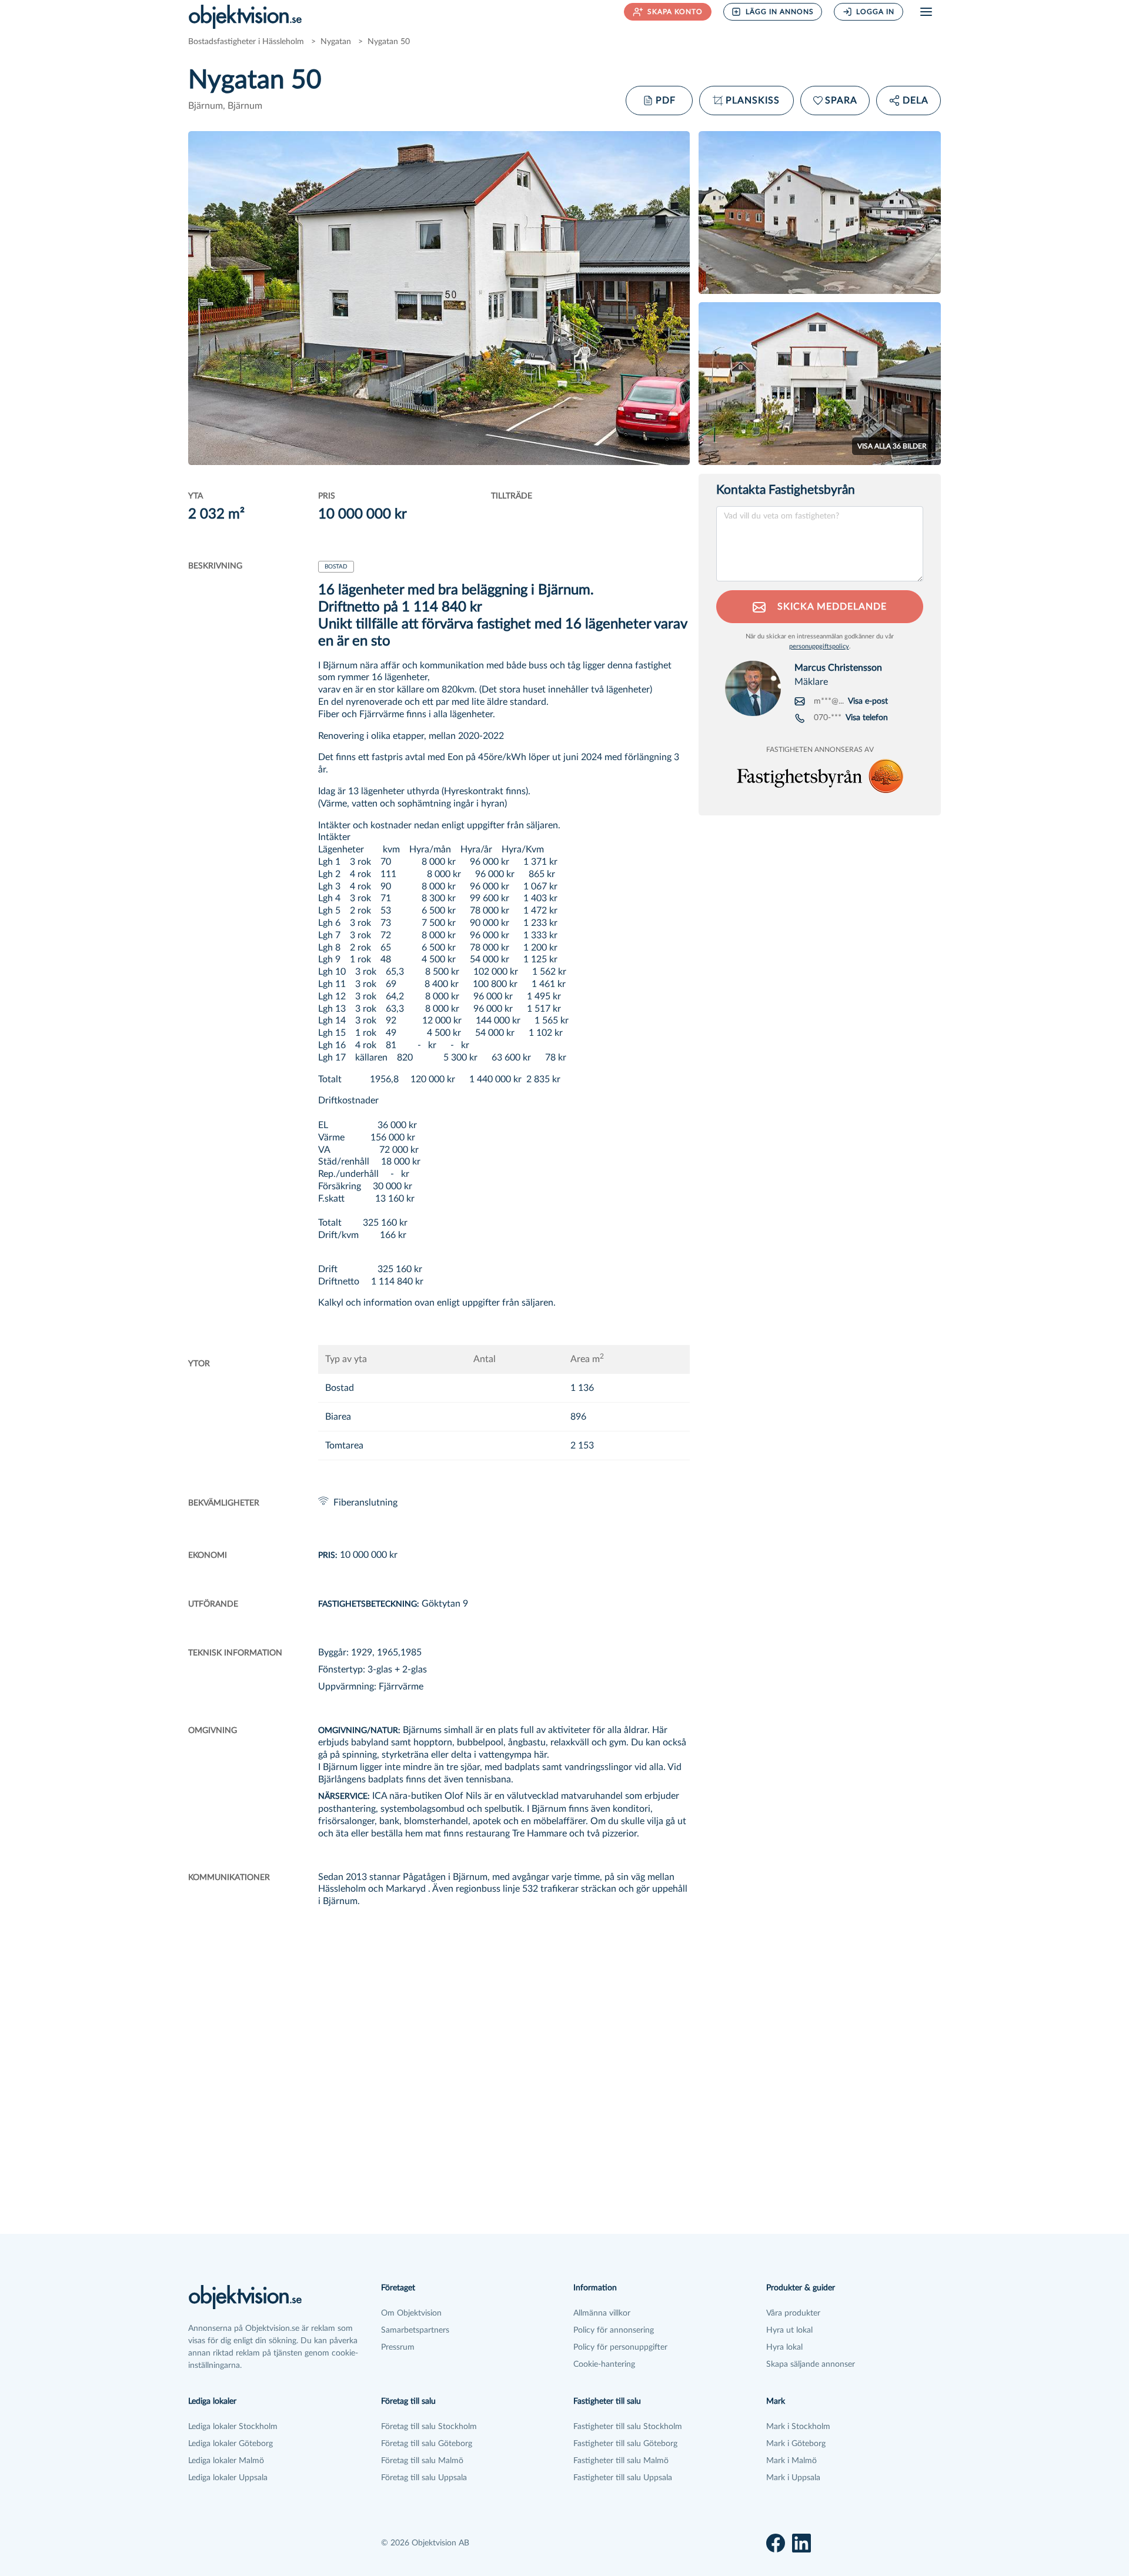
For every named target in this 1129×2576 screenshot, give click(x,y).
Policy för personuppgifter (620, 2347)
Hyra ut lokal (789, 2330)
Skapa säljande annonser (811, 2364)
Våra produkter (793, 2313)
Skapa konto (675, 12)
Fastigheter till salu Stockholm (628, 2427)
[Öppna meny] (926, 12)
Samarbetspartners (415, 2330)
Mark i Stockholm (798, 2427)
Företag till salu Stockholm (429, 2427)
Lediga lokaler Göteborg (231, 2444)
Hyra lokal (784, 2347)
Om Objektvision (411, 2313)
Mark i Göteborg (796, 2444)
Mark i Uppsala (793, 2478)
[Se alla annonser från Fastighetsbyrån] (820, 776)
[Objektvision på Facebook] (776, 2543)
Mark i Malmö (791, 2461)
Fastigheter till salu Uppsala (623, 2478)
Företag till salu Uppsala (424, 2478)
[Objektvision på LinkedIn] (801, 2543)
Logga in (875, 12)
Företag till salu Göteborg (427, 2444)
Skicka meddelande (831, 607)
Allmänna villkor (602, 2313)
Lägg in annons (780, 12)
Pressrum (398, 2347)
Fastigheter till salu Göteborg (625, 2444)
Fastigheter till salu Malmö (621, 2461)
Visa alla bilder (892, 446)
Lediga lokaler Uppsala (228, 2478)
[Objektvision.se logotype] (245, 16)
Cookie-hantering (604, 2364)
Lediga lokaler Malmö (226, 2461)
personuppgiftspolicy (819, 646)
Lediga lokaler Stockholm (233, 2427)
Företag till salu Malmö (422, 2461)
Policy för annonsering (614, 2330)
